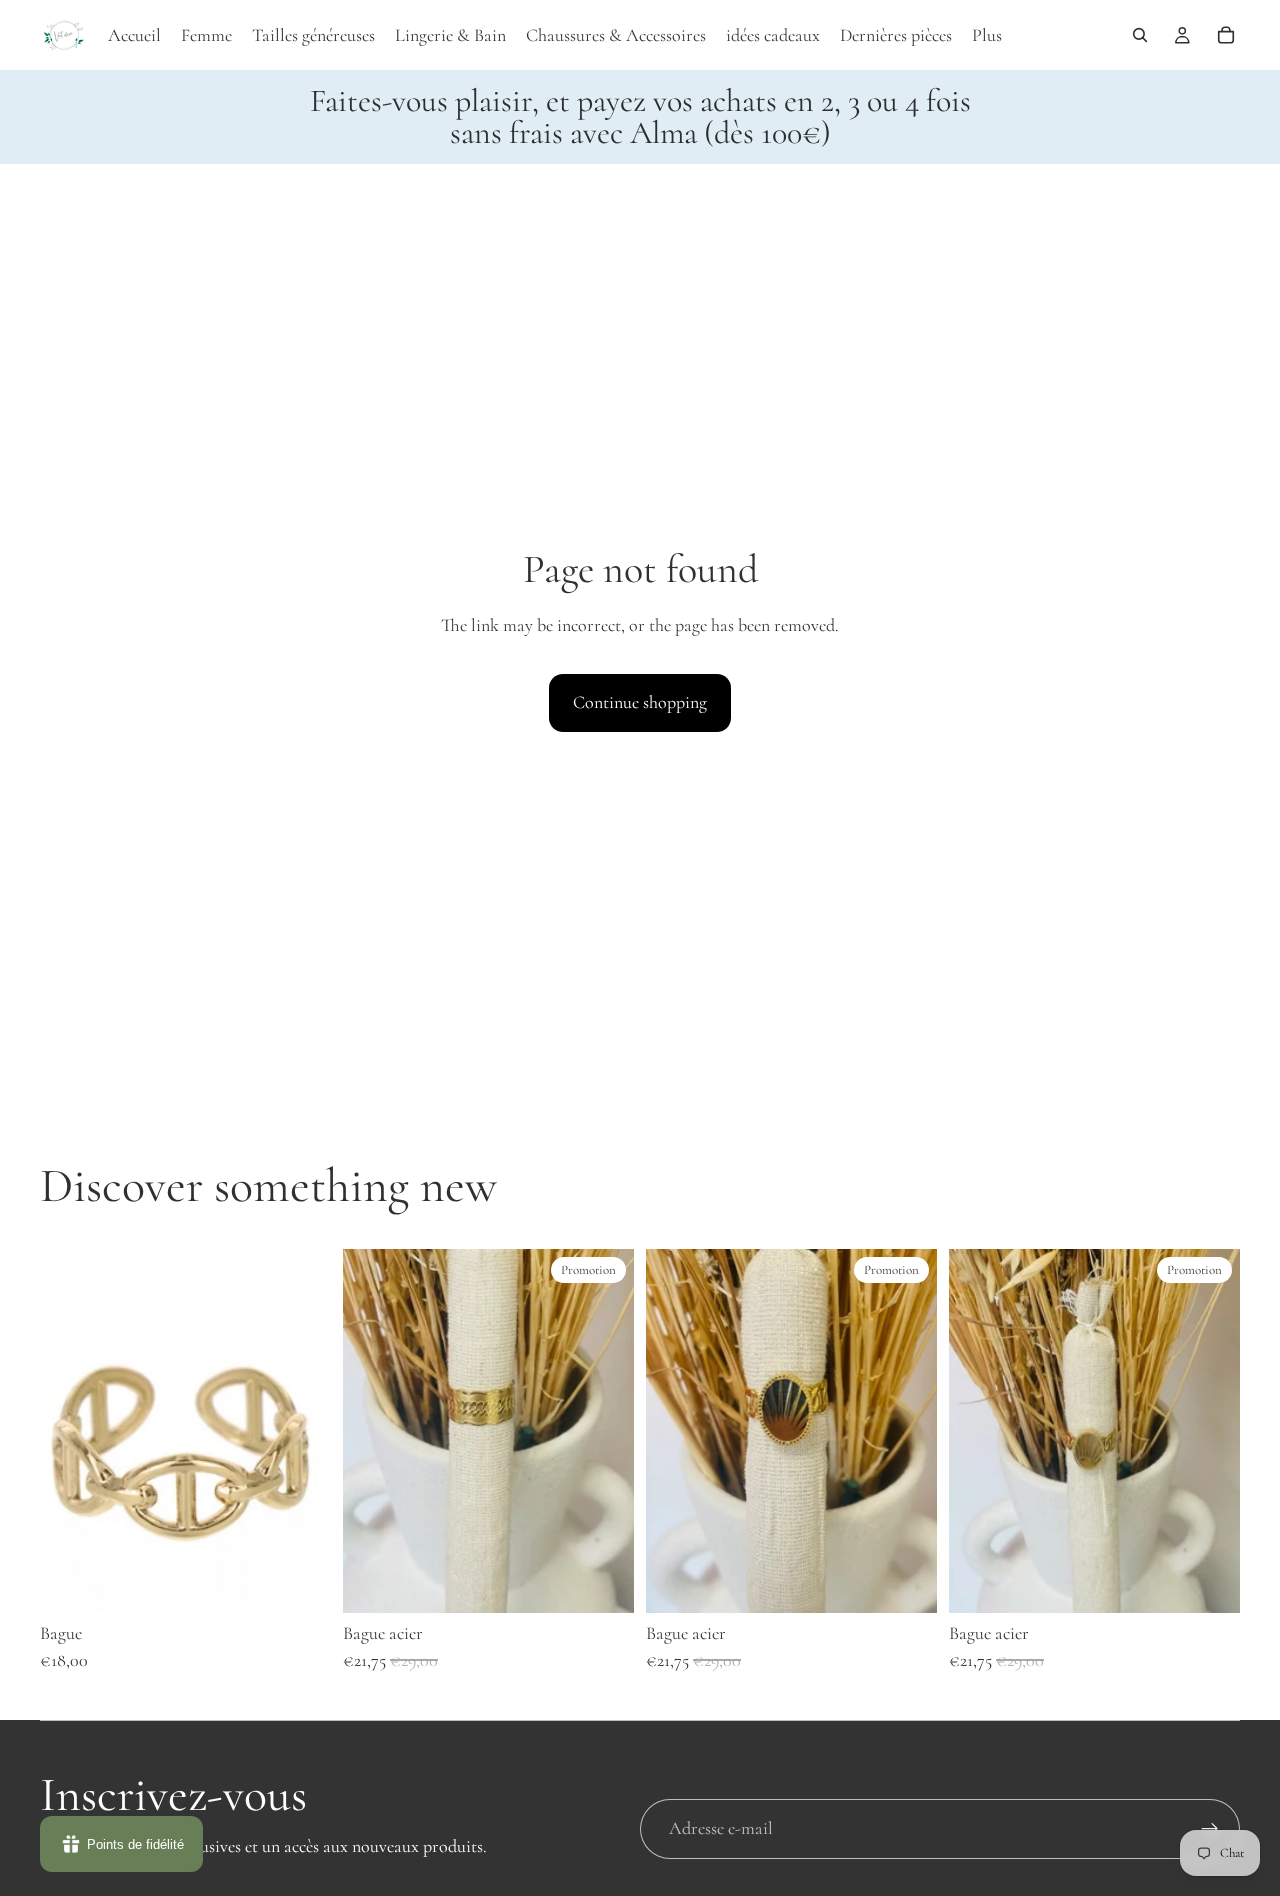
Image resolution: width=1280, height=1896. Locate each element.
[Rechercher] (1140, 35)
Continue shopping (640, 702)
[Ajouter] (300, 1582)
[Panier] (1226, 35)
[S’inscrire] (1210, 1829)
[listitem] (987, 35)
